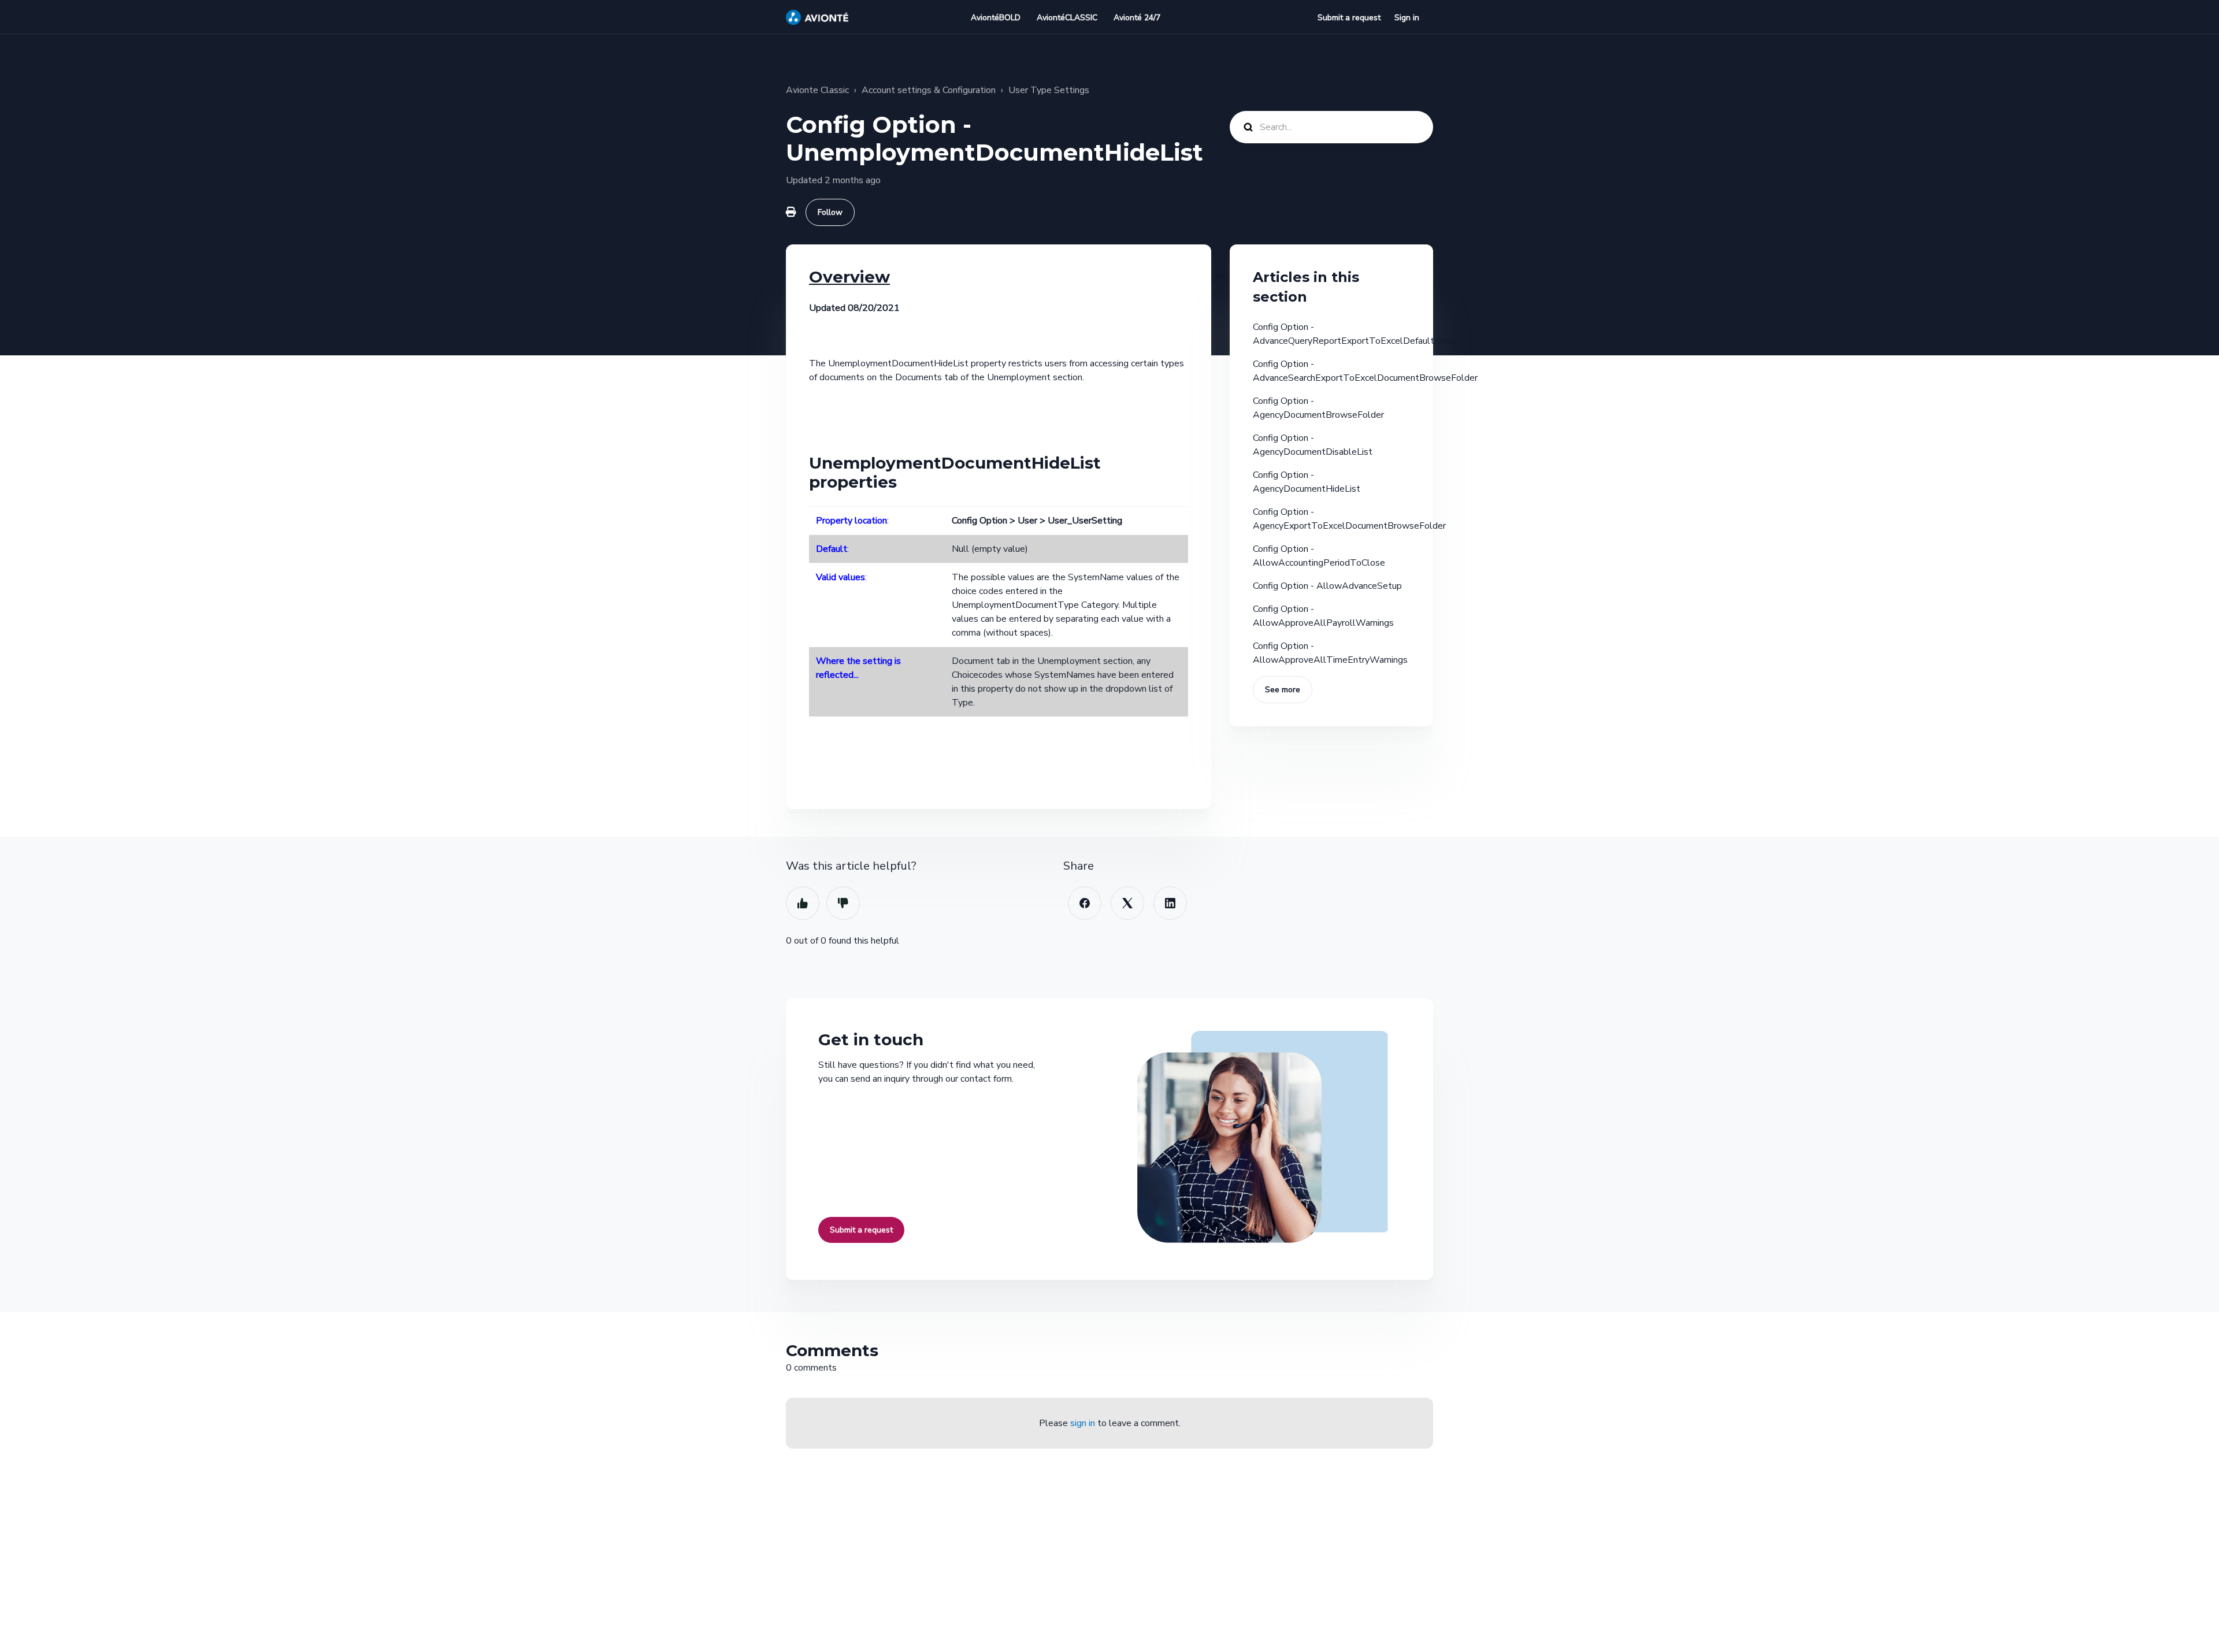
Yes (803, 903)
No (843, 903)
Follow (830, 212)
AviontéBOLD (996, 18)
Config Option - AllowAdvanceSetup (1327, 586)
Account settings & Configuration (929, 90)
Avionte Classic (817, 90)
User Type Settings (1049, 90)
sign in (1083, 1423)
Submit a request (1349, 18)
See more (1283, 690)
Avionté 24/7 (1137, 18)
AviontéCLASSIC (1067, 18)
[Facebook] (1085, 903)
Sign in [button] (1407, 18)
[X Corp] (1127, 903)
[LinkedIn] (1170, 903)
